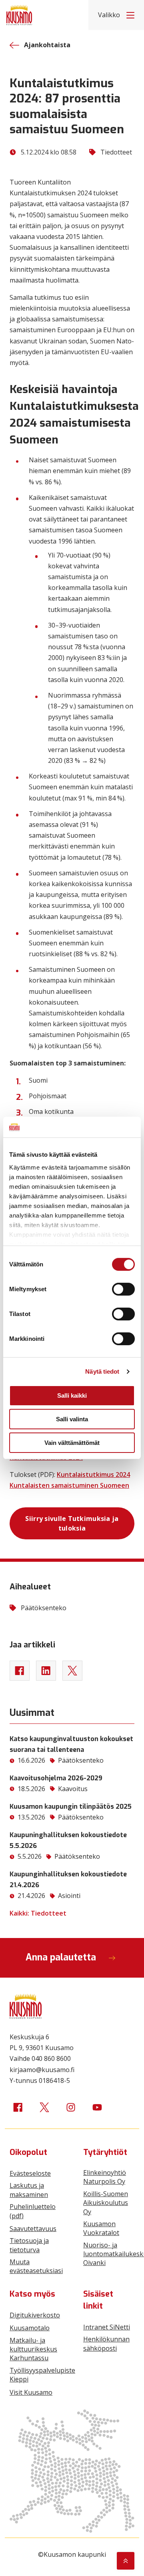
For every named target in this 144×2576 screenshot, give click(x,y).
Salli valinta (72, 1419)
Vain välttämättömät (72, 1443)
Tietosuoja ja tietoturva (29, 2245)
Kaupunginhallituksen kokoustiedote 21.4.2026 (68, 1880)
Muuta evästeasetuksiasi (36, 2266)
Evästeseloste (30, 2173)
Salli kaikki (72, 1395)
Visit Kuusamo (31, 2392)
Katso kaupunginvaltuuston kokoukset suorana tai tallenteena (71, 1744)
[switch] (123, 1289)
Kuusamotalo (30, 2328)
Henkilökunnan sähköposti (106, 2343)
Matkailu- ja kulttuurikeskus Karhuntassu (33, 2349)
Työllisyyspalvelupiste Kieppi (42, 2375)
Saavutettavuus (33, 2229)
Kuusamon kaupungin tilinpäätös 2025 (71, 1807)
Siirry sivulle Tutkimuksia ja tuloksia (72, 1523)
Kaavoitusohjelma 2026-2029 (56, 1778)
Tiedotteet (116, 152)
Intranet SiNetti (107, 2327)
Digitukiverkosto (35, 2315)
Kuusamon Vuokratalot (101, 2228)
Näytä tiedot (102, 1371)
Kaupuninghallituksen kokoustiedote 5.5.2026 (68, 1840)
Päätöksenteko (44, 1608)
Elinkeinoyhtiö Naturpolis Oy (105, 2177)
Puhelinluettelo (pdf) (33, 2211)
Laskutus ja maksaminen (29, 2190)
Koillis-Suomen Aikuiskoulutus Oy (106, 2203)
